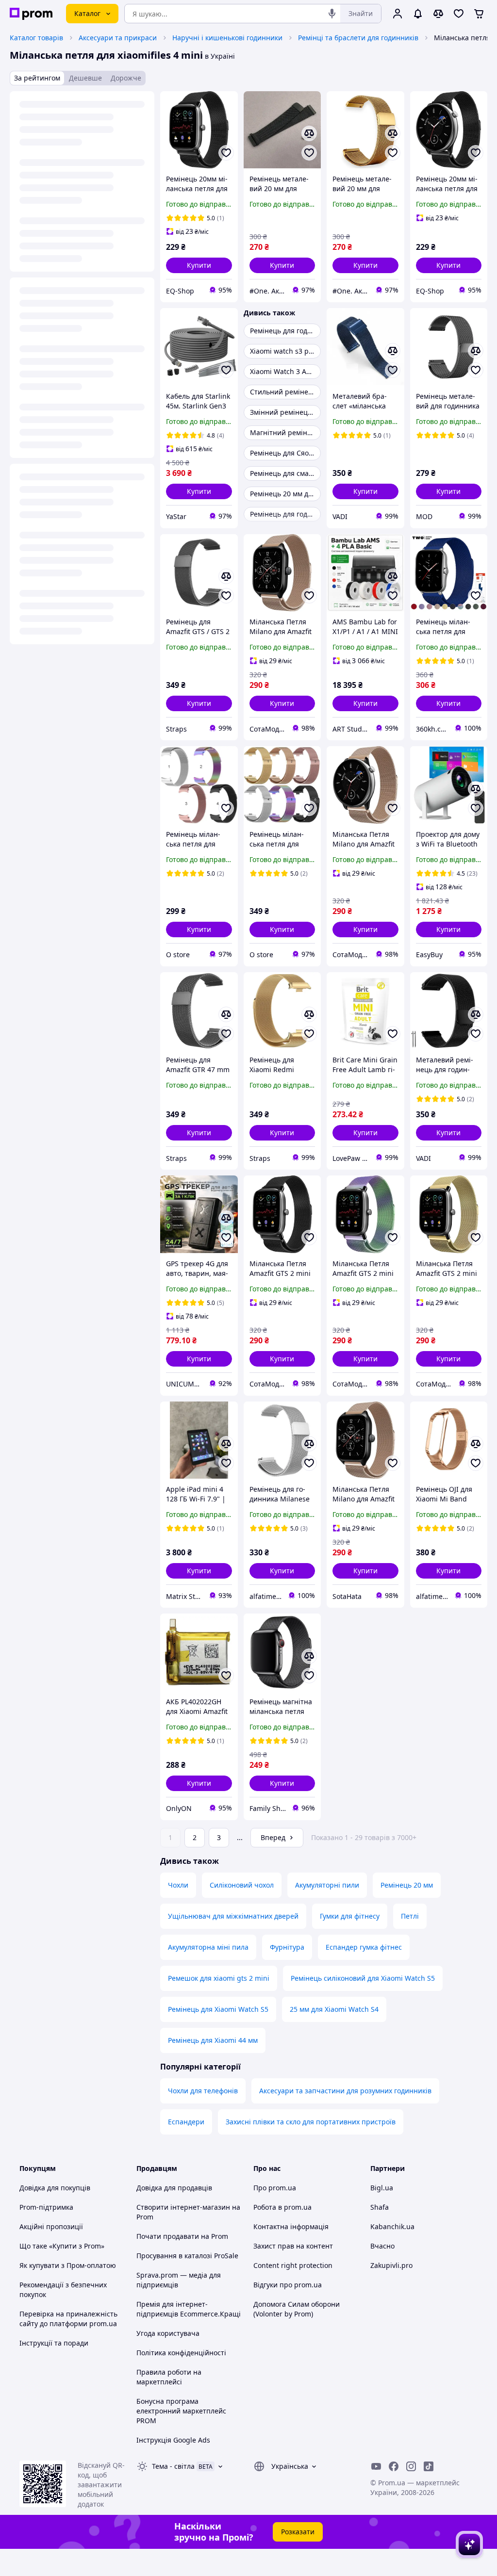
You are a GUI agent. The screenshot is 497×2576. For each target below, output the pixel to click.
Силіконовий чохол (242, 1885)
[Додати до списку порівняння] (309, 133)
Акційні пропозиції (51, 2226)
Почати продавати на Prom (182, 2236)
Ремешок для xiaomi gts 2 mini (219, 1978)
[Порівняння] (438, 14)
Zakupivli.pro (391, 2265)
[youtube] (376, 2466)
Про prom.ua (275, 2188)
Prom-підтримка (46, 2207)
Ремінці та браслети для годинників (358, 38)
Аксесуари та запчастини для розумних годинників (345, 2091)
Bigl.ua (382, 2188)
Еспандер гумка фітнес (364, 1947)
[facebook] (394, 2466)
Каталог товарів (36, 38)
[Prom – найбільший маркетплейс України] (31, 14)
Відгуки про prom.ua (288, 2285)
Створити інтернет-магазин (183, 2207)
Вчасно (382, 2246)
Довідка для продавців (174, 2188)
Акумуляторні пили (327, 1885)
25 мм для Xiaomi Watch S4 (334, 2009)
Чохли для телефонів (203, 2091)
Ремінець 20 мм (407, 1885)
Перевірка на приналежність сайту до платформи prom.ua (68, 2319)
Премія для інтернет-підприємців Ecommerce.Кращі (189, 2309)
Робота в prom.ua (282, 2207)
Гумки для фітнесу (350, 1916)
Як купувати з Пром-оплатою (68, 2265)
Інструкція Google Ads (173, 2440)
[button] (199, 265)
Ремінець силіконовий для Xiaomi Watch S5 (363, 1978)
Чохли (178, 1885)
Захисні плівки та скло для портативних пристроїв (311, 2122)
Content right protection (293, 2265)
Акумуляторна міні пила (208, 1947)
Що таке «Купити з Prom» (62, 2246)
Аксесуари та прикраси (118, 38)
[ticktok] (429, 2466)
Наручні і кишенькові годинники (227, 38)
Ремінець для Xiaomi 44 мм (213, 2040)
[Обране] (459, 14)
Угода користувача (168, 2333)
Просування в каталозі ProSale (187, 2256)
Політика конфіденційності (181, 2353)
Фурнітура (287, 1947)
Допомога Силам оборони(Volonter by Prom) (297, 2309)
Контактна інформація (291, 2226)
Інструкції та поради (54, 2343)
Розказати (298, 2532)
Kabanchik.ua (392, 2226)
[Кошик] (479, 14)
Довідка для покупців (55, 2188)
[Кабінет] (398, 14)
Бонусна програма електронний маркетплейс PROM (181, 2411)
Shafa (380, 2207)
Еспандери (186, 2122)
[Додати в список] (226, 153)
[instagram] (411, 2466)
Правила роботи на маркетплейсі (169, 2377)
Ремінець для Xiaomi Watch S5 (218, 2009)
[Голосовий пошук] (332, 14)
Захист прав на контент (293, 2246)
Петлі (410, 1916)
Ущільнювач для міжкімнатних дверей (233, 1916)
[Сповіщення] (418, 14)
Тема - (173, 2466)
